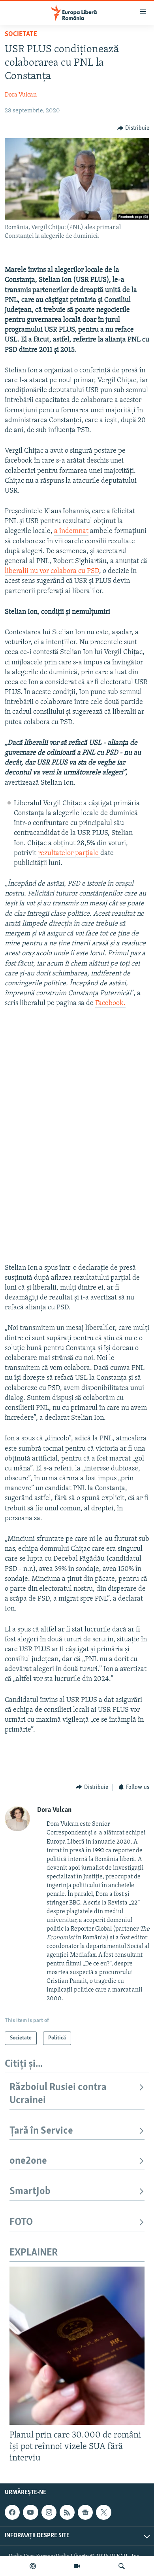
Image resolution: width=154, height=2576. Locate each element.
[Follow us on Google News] (85, 2512)
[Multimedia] (77, 2566)
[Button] (133, 128)
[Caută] (122, 2566)
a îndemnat (71, 531)
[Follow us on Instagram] (49, 2512)
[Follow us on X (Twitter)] (103, 2512)
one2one (28, 2161)
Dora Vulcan (21, 95)
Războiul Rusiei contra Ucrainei (58, 2094)
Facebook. (110, 1003)
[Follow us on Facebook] (12, 2512)
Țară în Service (41, 2131)
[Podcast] (33, 2566)
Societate (21, 34)
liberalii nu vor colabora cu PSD (52, 571)
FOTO (21, 2222)
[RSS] (67, 2512)
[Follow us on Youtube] (30, 2512)
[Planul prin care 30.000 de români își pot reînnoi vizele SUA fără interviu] (77, 2346)
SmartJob (30, 2192)
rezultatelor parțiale (69, 854)
